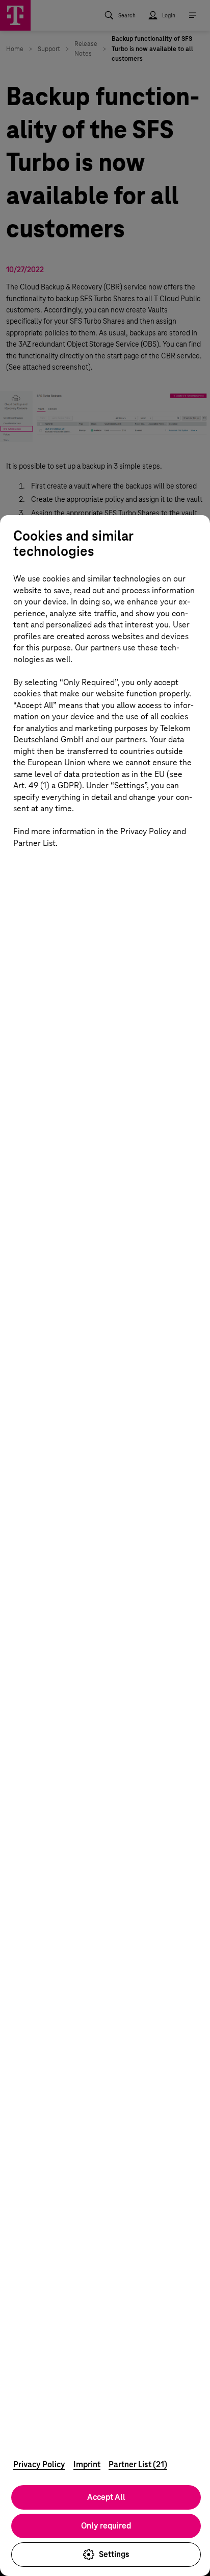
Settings (114, 2554)
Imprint (87, 2464)
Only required (106, 2526)
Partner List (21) (138, 2464)
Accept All (106, 2497)
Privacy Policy (39, 2464)
